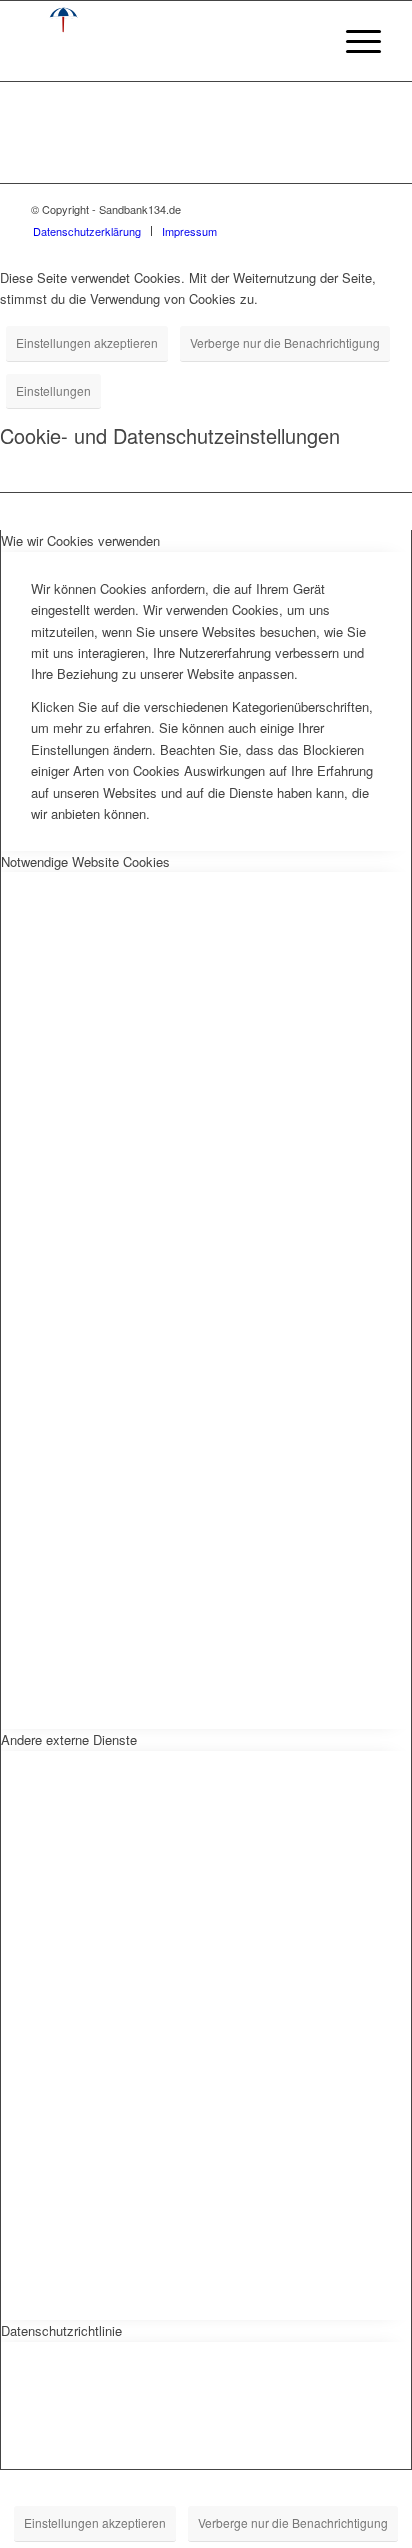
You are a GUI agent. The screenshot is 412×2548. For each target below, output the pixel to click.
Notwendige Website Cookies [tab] (85, 861)
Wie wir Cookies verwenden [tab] (80, 540)
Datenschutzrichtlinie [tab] (61, 2330)
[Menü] (353, 41)
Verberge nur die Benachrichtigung (285, 342)
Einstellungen (53, 390)
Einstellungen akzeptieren (87, 342)
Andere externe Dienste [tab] (69, 1739)
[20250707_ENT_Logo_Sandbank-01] (171, 41)
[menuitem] (353, 41)
